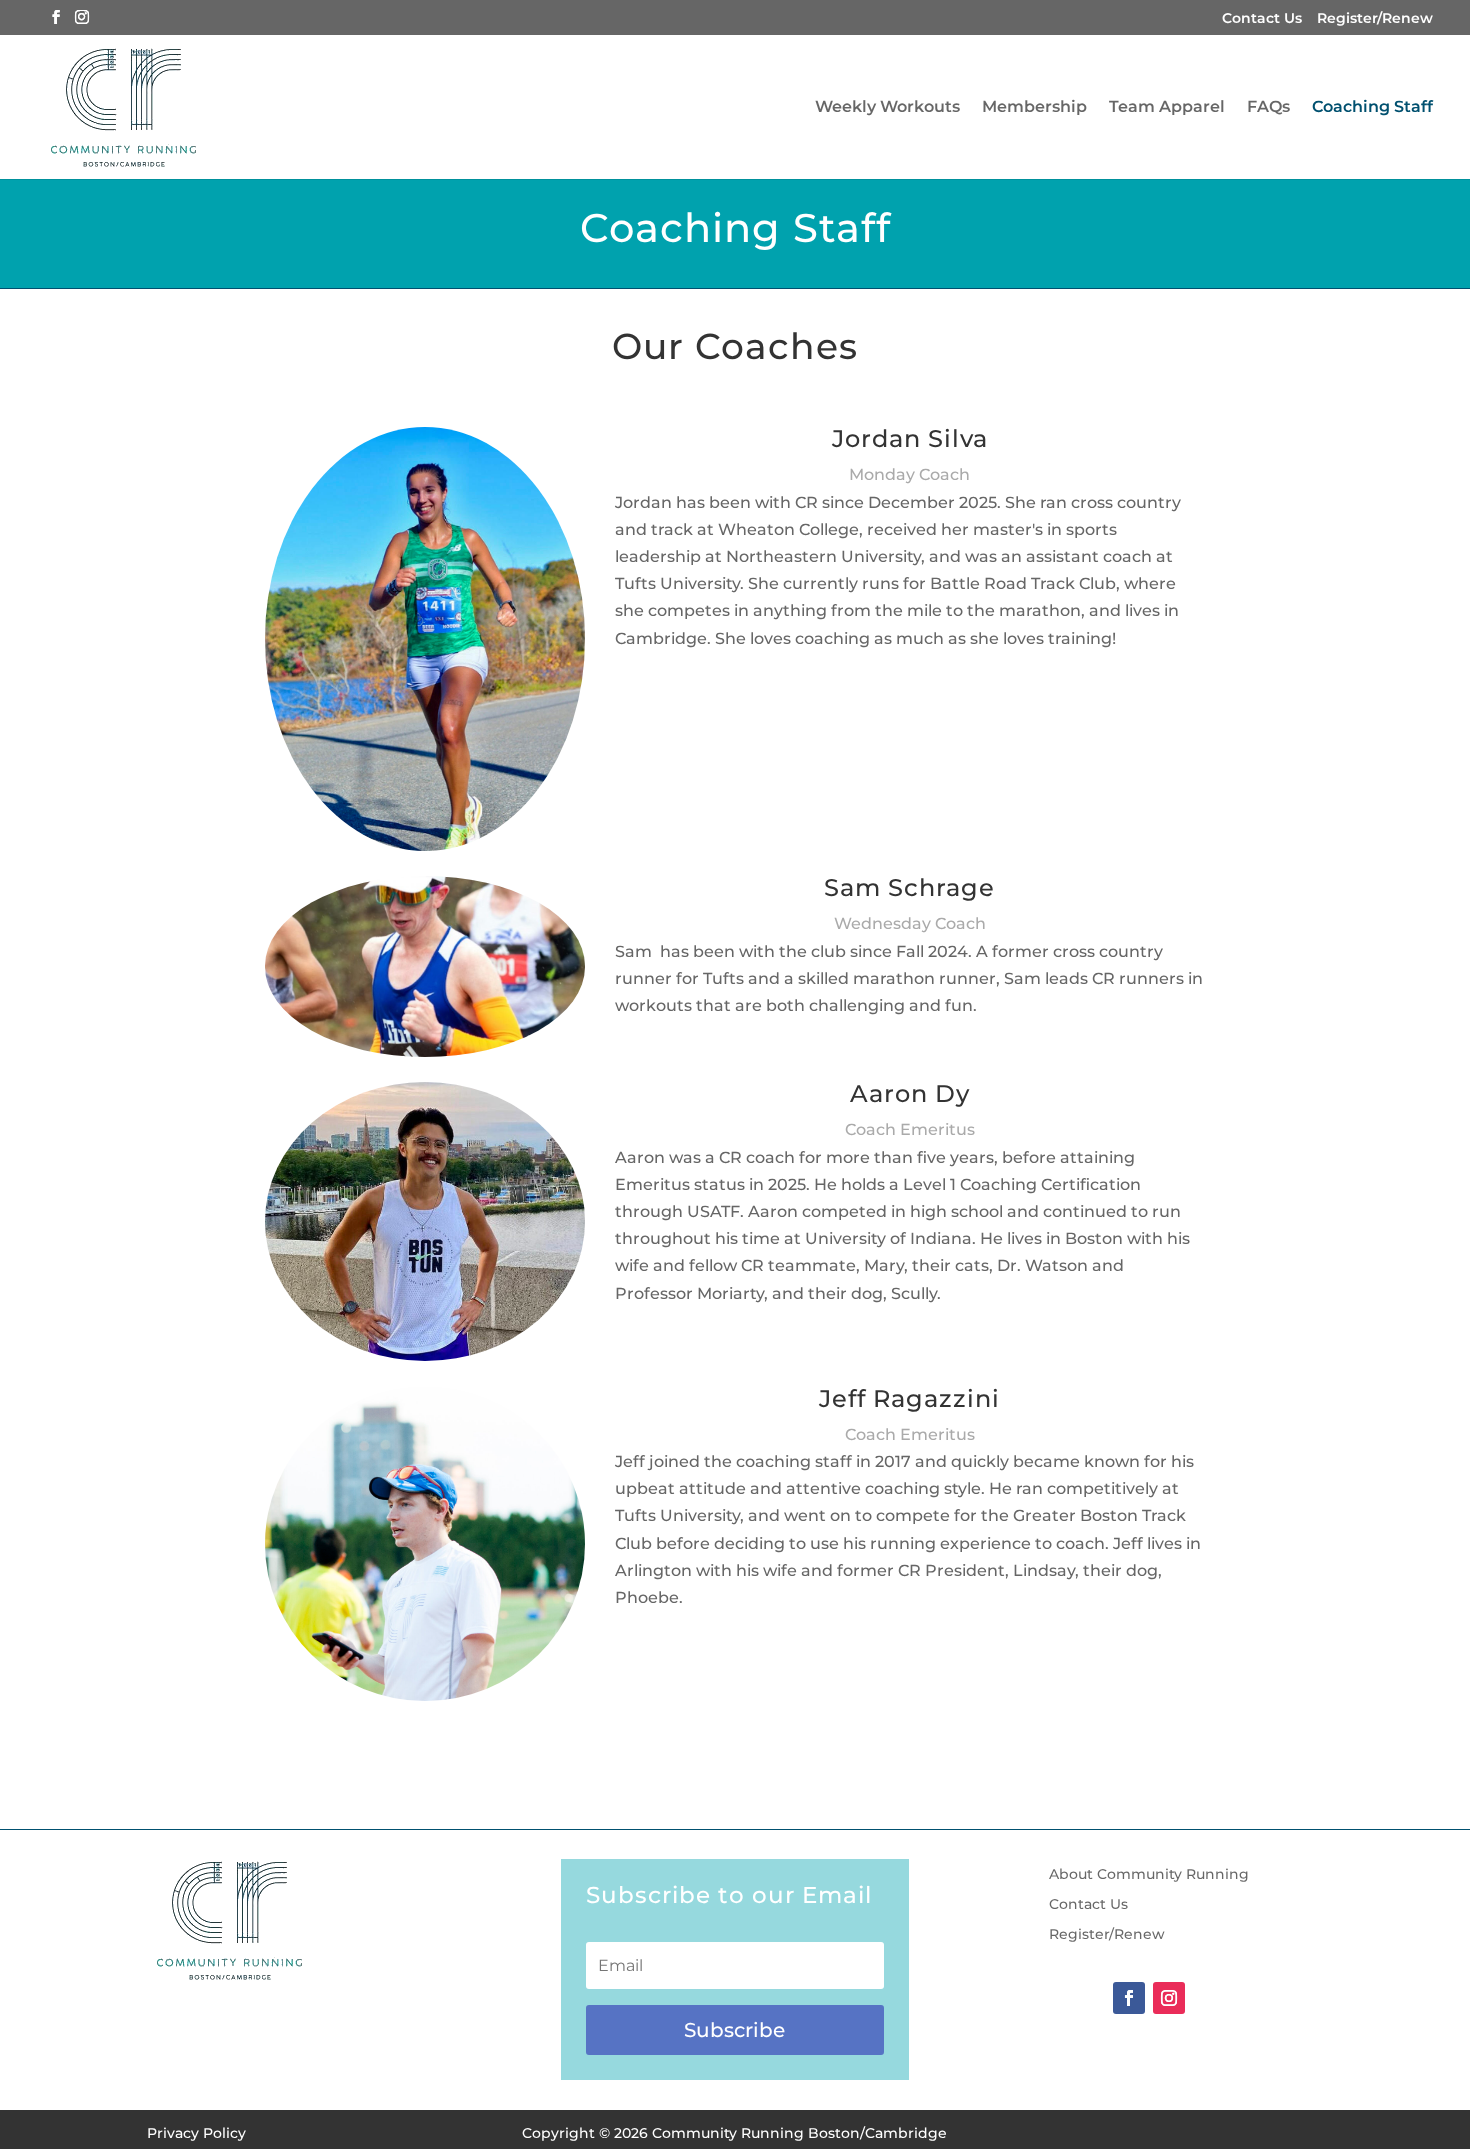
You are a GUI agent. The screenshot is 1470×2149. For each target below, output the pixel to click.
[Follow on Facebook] (1129, 1998)
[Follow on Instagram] (1169, 1998)
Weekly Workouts (887, 108)
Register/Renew (1375, 19)
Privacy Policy (196, 2133)
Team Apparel (1167, 108)
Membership (1034, 108)
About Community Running (1149, 1875)
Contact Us (1262, 19)
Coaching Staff (1372, 108)
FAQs (1268, 108)
